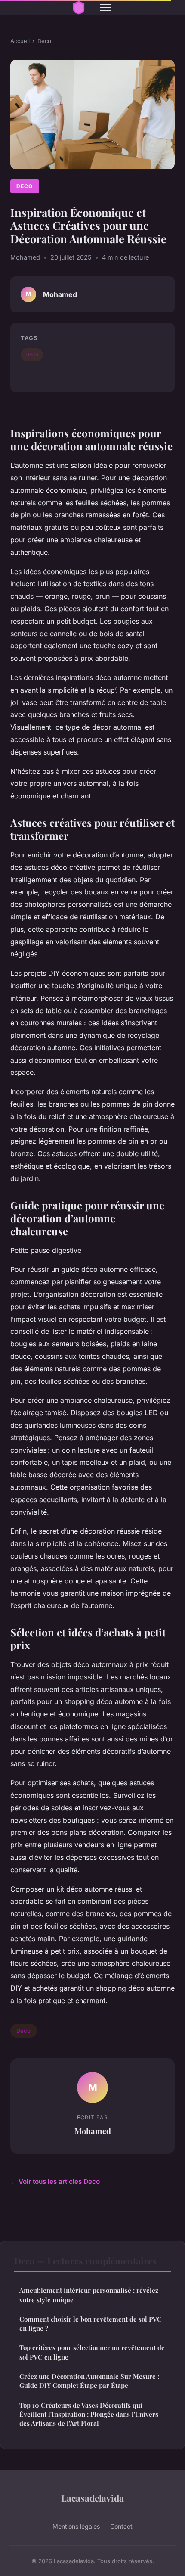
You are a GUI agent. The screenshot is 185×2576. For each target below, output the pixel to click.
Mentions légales (76, 2526)
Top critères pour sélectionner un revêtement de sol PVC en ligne (92, 2352)
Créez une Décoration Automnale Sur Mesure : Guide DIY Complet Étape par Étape (89, 2381)
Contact (121, 2526)
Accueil (20, 41)
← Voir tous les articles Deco (55, 2182)
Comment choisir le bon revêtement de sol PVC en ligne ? (91, 2324)
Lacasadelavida (92, 2498)
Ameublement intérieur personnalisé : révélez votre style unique (89, 2295)
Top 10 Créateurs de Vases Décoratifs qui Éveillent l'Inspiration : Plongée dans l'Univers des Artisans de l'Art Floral (89, 2414)
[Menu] (105, 8)
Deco (44, 41)
